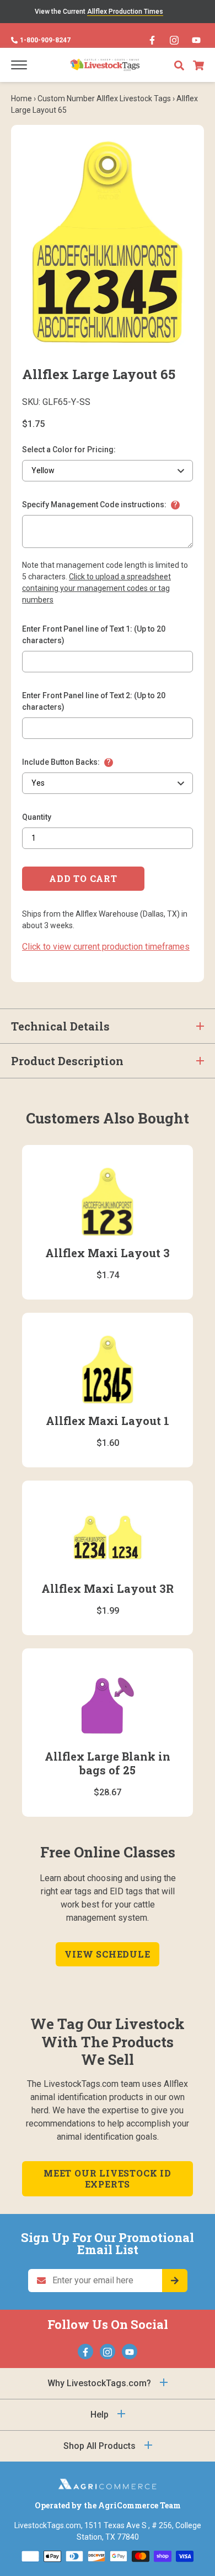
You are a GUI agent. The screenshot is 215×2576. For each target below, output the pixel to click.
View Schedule (107, 1954)
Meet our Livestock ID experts (108, 2178)
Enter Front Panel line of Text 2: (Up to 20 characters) (94, 701)
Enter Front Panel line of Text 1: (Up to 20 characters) (94, 635)
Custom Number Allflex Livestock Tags (104, 98)
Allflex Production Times (125, 12)
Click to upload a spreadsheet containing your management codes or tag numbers (96, 588)
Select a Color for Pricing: (69, 450)
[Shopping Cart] (198, 65)
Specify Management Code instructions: (94, 505)
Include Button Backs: (61, 762)
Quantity (37, 817)
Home (21, 98)
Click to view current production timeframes (106, 947)
